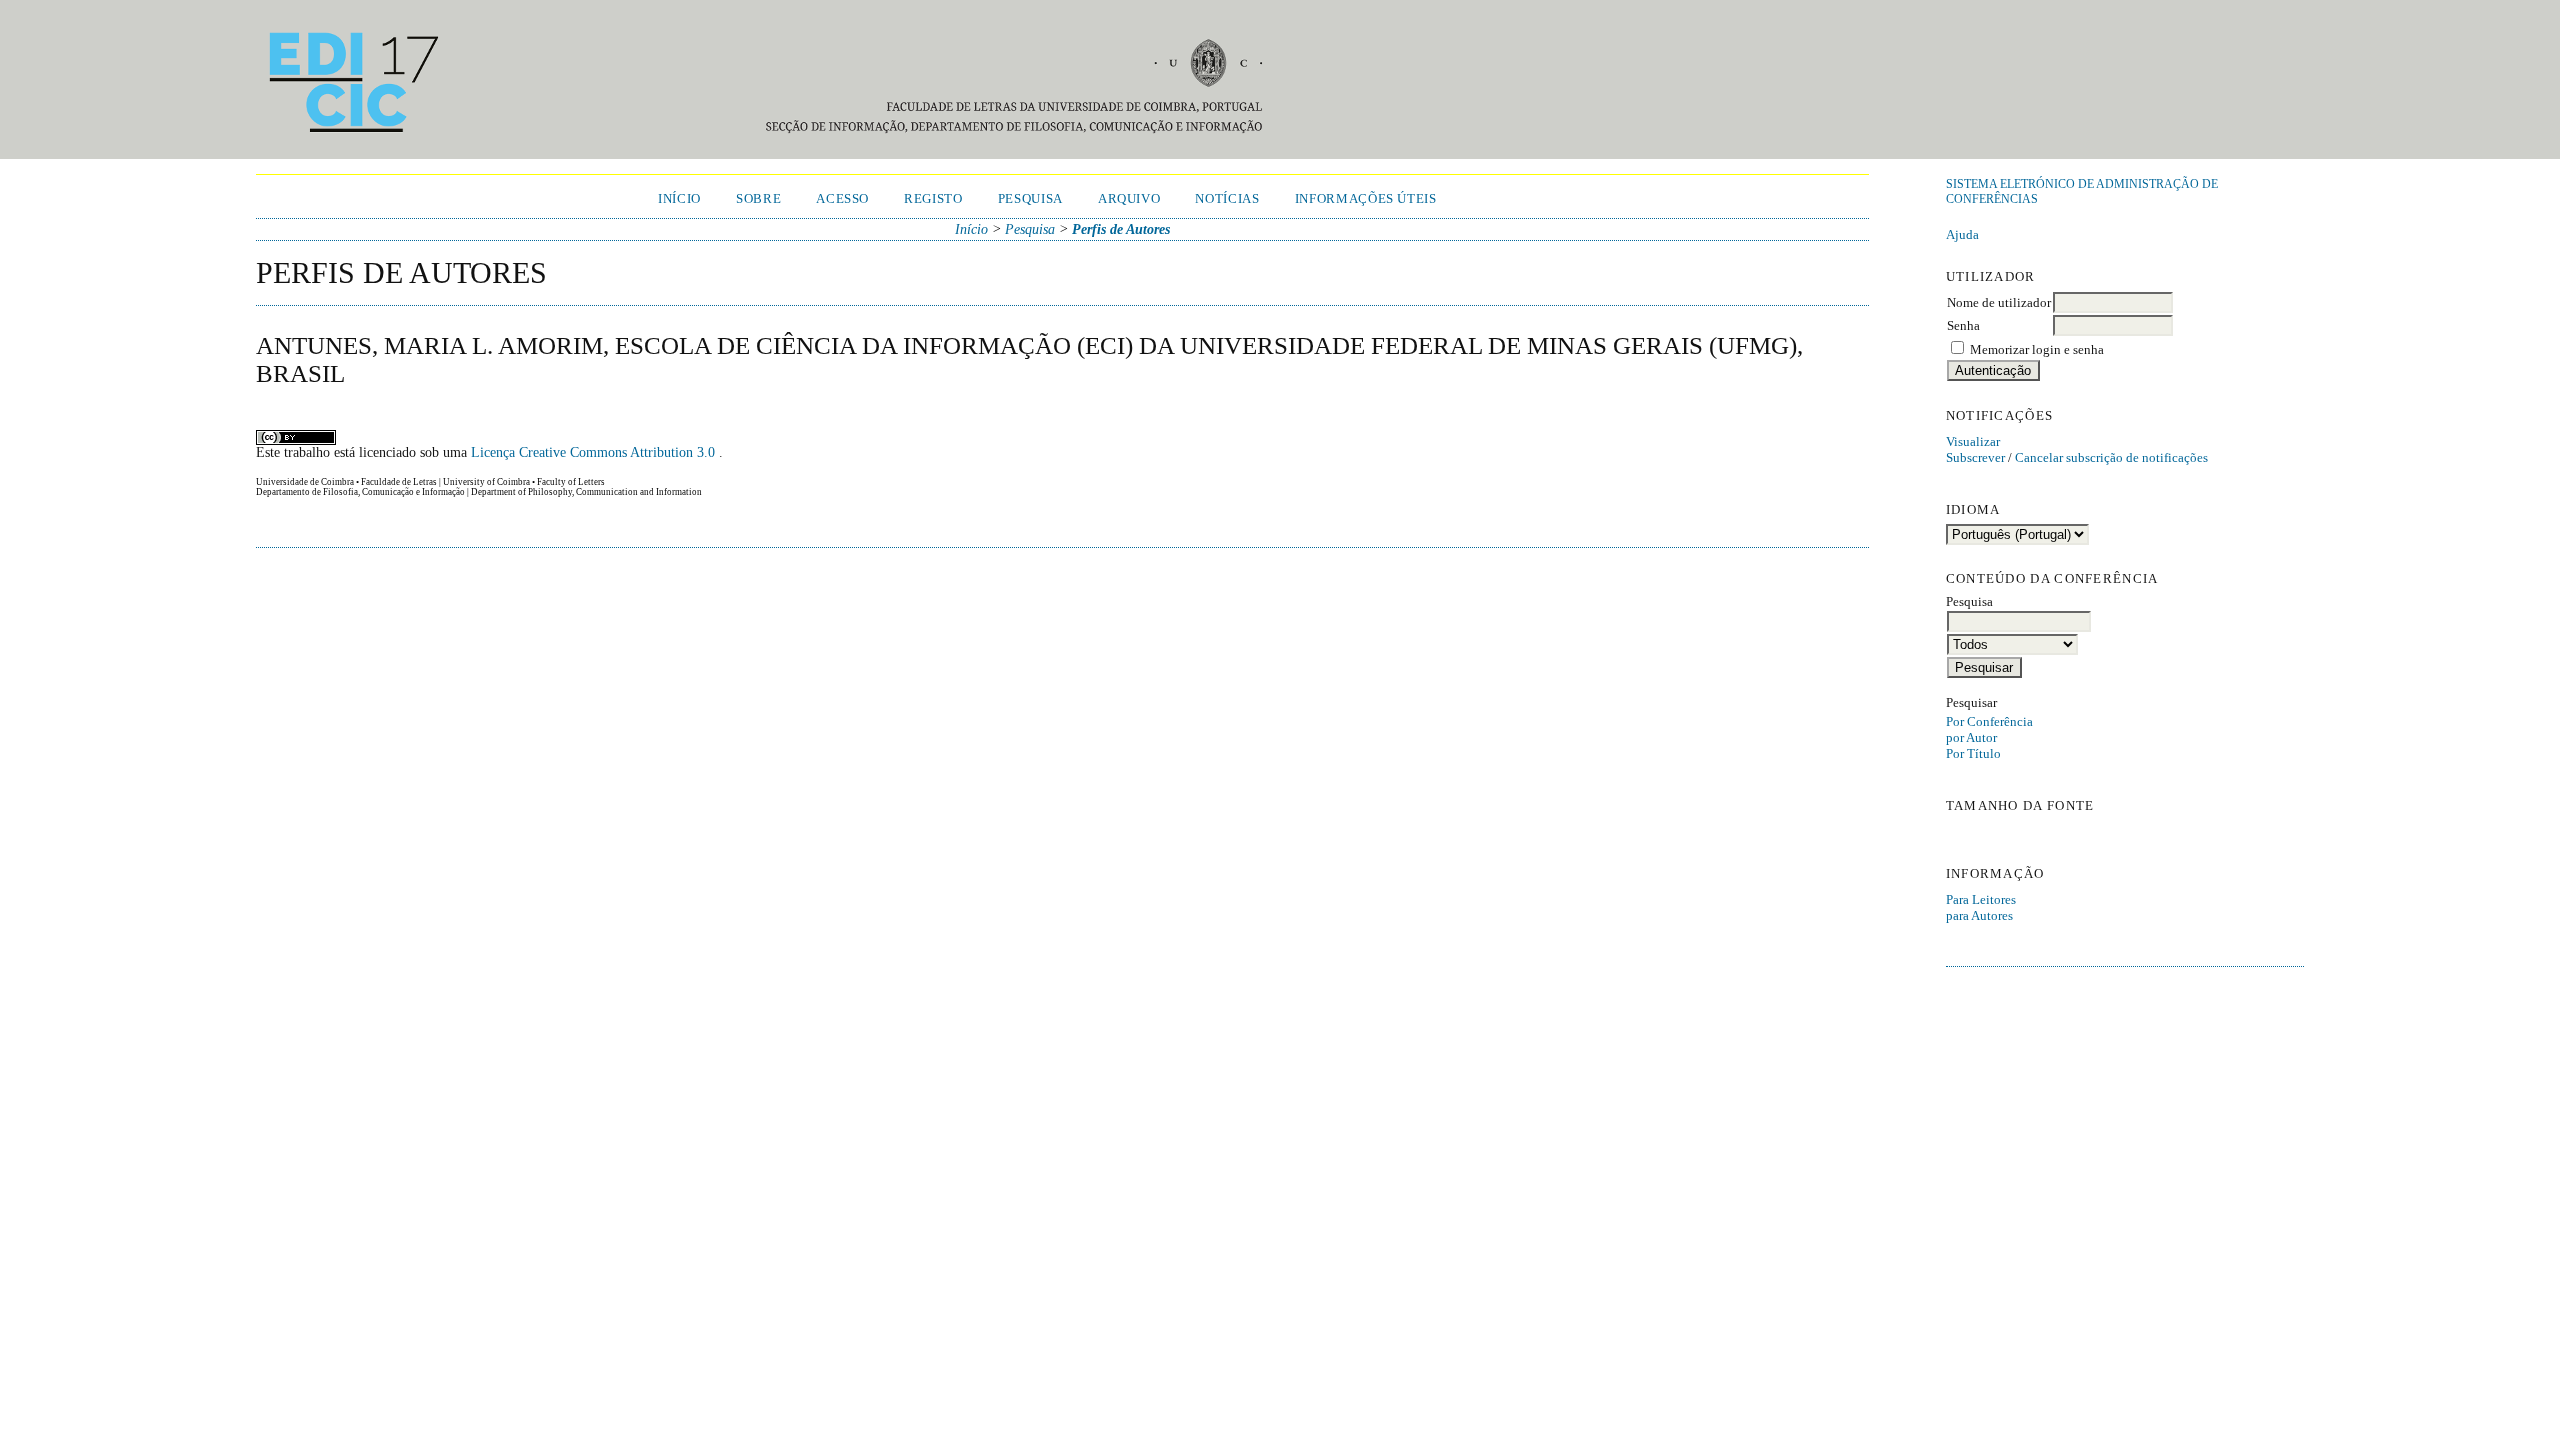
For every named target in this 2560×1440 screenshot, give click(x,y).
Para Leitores (1981, 899)
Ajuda (1962, 234)
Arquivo (1129, 198)
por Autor (1971, 737)
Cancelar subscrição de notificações (2111, 457)
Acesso (842, 198)
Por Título (1973, 753)
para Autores (1979, 915)
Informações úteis (1366, 198)
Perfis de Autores (1121, 229)
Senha (1963, 325)
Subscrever (1975, 457)
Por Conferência (1989, 721)
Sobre (758, 198)
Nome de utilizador (1999, 302)
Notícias (1227, 198)
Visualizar (1973, 441)
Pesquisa (1030, 198)
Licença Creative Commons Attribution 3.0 (595, 452)
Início (679, 198)
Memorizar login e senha (2037, 349)
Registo (933, 198)
